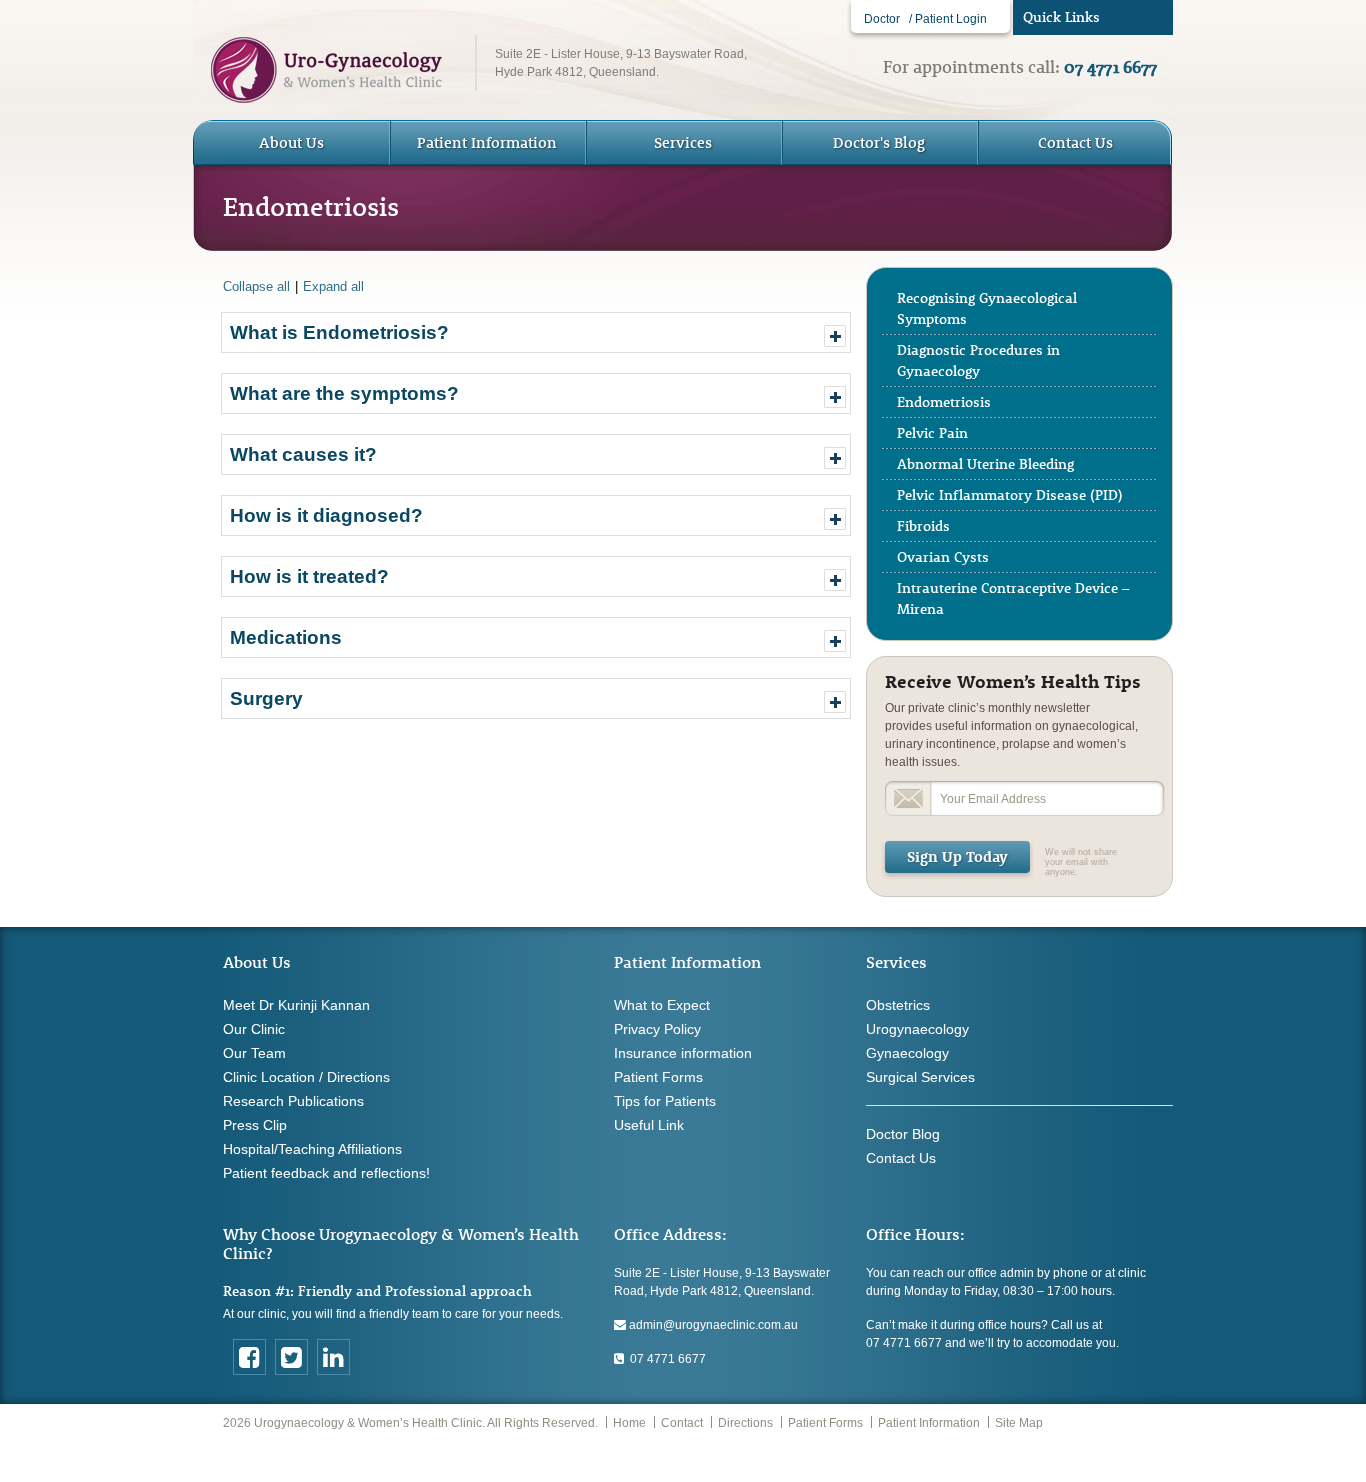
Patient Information (929, 1423)
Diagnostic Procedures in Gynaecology (978, 360)
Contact (682, 1423)
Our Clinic (254, 1029)
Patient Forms (658, 1077)
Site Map (1019, 1423)
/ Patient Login (948, 19)
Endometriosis (944, 402)
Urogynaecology (917, 1029)
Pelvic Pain (932, 433)
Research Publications (293, 1101)
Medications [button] (286, 637)
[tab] (536, 332)
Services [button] (683, 142)
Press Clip (255, 1125)
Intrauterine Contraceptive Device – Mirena (1013, 598)
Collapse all (256, 286)
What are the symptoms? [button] (344, 393)
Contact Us (1075, 142)
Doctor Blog (903, 1134)
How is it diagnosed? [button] (326, 515)
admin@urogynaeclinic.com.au (712, 1325)
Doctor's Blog (879, 142)
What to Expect (662, 1005)
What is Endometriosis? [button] (339, 332)
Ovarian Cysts (943, 557)
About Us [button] (291, 142)
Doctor (882, 19)
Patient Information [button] (487, 142)
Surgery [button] (266, 698)
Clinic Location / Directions (306, 1077)
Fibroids (923, 526)
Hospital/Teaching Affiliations (312, 1149)
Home (629, 1423)
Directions (745, 1423)
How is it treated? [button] (309, 576)
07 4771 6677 (665, 1359)
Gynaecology (907, 1053)
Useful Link (649, 1125)
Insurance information (683, 1053)
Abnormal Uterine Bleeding (985, 464)
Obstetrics (898, 1005)
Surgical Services (920, 1077)
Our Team (254, 1053)
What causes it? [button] (303, 454)
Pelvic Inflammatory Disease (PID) (1010, 495)
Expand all (333, 286)
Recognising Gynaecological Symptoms (987, 308)
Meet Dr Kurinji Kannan (296, 1005)
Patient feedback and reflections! (326, 1173)
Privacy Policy (657, 1029)
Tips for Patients (665, 1101)
